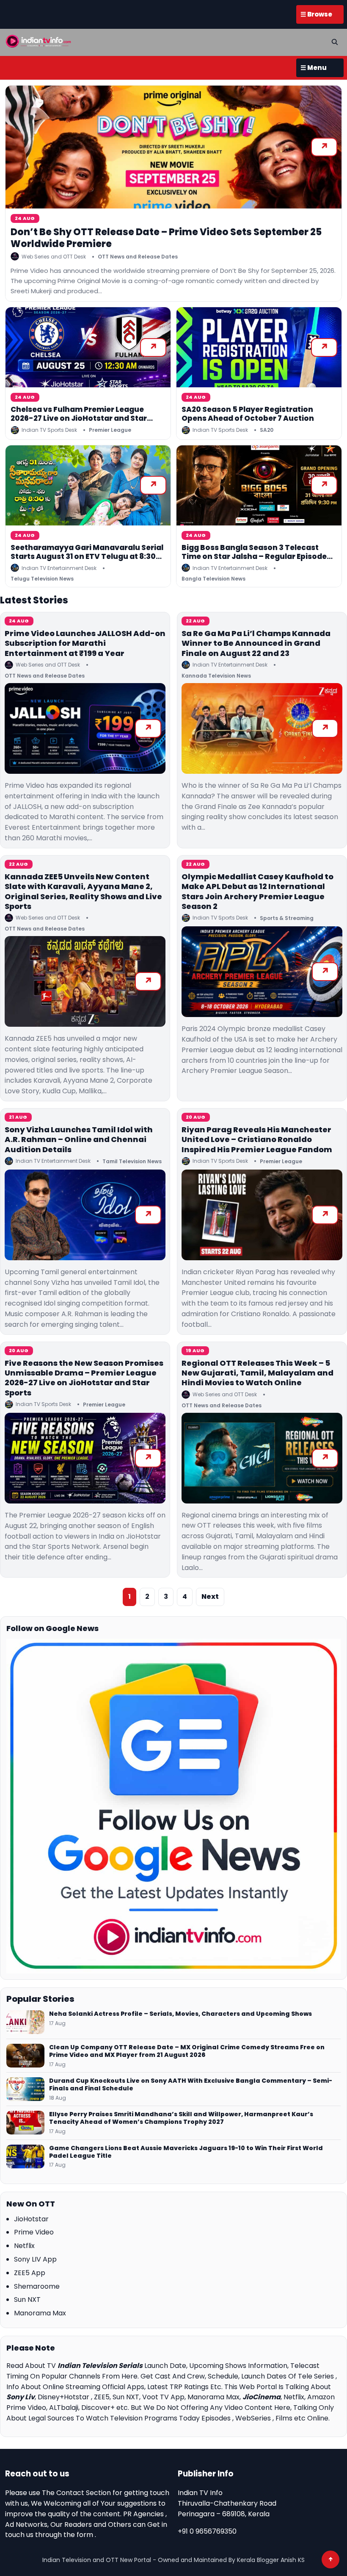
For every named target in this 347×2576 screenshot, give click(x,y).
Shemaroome (37, 2286)
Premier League (110, 430)
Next (210, 1596)
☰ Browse (316, 14)
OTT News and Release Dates (138, 257)
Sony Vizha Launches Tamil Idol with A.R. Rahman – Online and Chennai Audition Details (79, 1139)
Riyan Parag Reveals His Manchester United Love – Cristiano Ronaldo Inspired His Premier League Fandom (257, 1139)
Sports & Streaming (287, 918)
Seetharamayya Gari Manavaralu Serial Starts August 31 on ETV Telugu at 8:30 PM (87, 557)
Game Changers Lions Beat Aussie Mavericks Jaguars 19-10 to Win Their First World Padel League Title (186, 2152)
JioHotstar (31, 2219)
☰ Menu (314, 68)
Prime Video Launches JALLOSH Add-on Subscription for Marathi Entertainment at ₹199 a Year (85, 643)
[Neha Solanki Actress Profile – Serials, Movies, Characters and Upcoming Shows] (25, 2022)
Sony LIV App (35, 2259)
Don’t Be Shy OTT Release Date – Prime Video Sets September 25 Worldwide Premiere (166, 238)
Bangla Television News (213, 579)
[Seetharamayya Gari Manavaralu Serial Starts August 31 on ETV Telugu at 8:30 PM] (88, 485)
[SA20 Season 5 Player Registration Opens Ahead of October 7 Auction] (259, 347)
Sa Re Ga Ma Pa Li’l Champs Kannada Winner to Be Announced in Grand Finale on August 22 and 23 (256, 643)
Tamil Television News (132, 1161)
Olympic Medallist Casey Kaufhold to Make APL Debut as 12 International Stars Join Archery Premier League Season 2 (257, 891)
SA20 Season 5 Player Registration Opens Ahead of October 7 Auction (248, 414)
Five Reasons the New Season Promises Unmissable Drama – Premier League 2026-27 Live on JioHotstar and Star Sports (84, 1378)
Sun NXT (27, 2300)
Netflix (24, 2246)
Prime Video (34, 2232)
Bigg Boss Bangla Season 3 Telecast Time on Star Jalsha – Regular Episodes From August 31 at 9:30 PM (256, 557)
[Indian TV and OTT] (39, 41)
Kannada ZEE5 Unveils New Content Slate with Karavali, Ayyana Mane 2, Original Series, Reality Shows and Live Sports (83, 891)
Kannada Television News (216, 676)
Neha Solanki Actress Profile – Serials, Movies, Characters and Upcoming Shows (180, 2014)
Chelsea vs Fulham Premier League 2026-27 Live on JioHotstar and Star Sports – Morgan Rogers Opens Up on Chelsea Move (81, 423)
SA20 (267, 430)
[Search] (335, 42)
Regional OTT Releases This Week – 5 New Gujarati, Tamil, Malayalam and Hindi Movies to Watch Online (257, 1373)
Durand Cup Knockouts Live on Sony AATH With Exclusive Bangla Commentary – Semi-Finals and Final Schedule (191, 2085)
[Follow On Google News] (173, 1806)
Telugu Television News (42, 579)
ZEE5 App (30, 2273)
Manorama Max (40, 2313)
